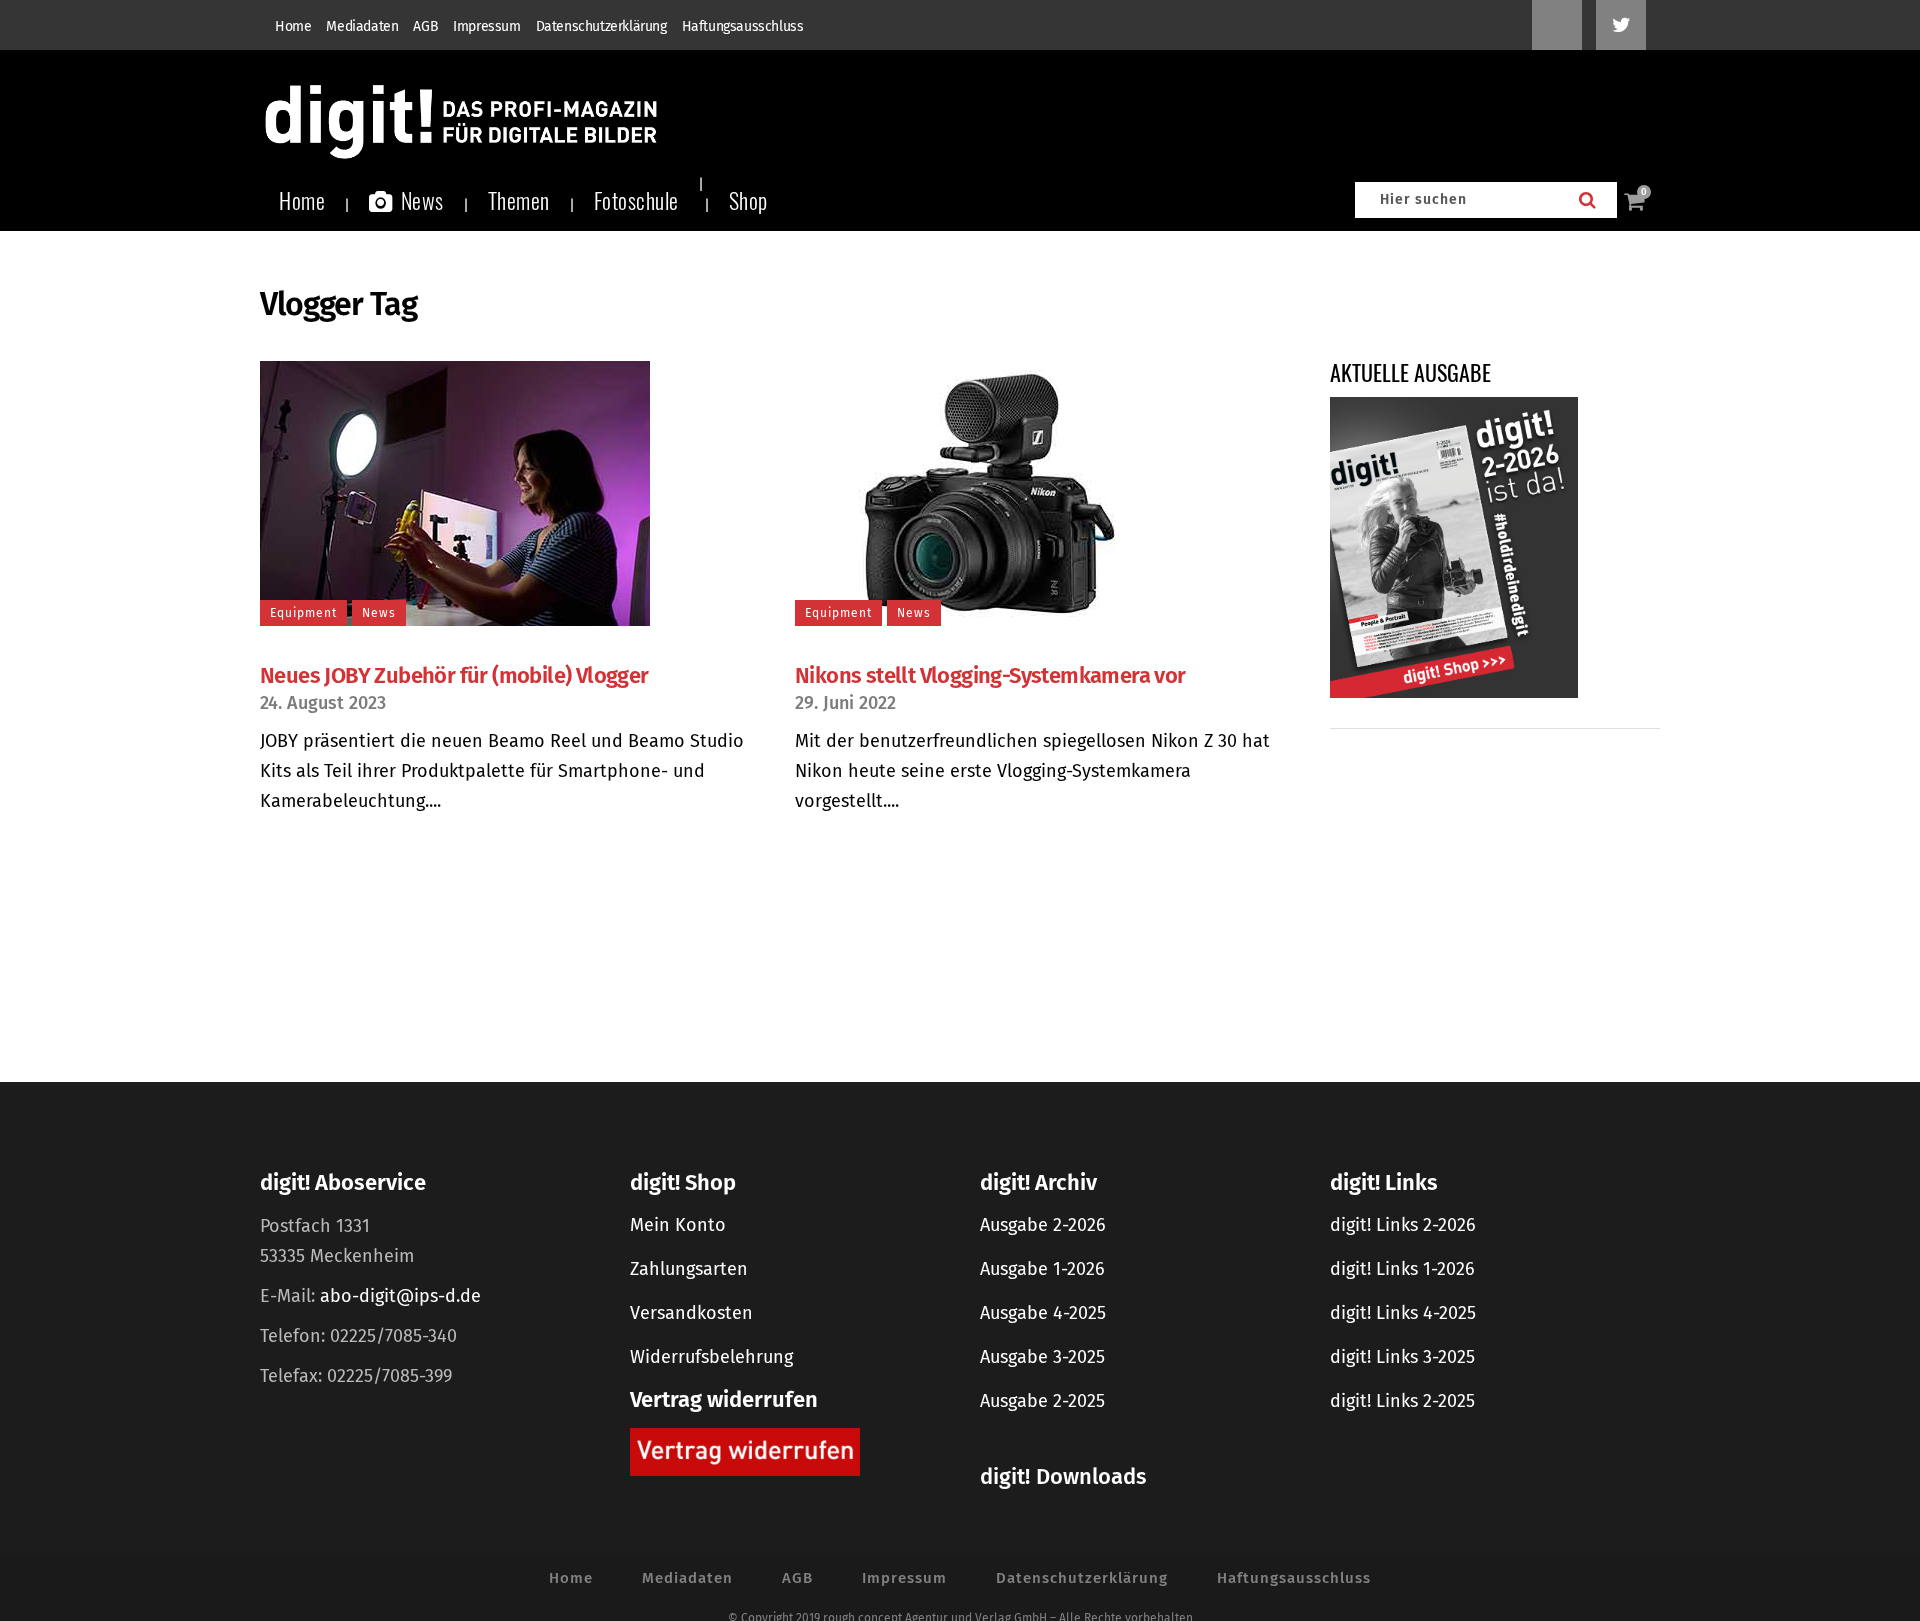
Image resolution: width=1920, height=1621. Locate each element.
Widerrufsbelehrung (711, 1357)
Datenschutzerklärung (601, 26)
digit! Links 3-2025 (1402, 1357)
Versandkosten (691, 1313)
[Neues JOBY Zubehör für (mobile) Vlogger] (507, 493)
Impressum (486, 26)
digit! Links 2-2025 (1402, 1401)
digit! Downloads (1063, 1476)
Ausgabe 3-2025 (1042, 1357)
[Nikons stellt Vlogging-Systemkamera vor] (1042, 493)
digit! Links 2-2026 (1403, 1225)
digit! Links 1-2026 (1402, 1269)
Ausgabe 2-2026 (1043, 1225)
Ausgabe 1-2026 (1042, 1269)
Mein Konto (678, 1225)
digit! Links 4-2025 (1403, 1313)
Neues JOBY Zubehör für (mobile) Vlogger (454, 675)
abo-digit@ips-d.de (400, 1296)
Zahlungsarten (689, 1269)
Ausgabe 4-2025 (1043, 1313)
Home (293, 26)
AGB (425, 26)
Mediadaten (362, 26)
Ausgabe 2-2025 (1042, 1401)
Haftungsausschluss (743, 26)
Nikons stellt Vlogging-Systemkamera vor (990, 675)
